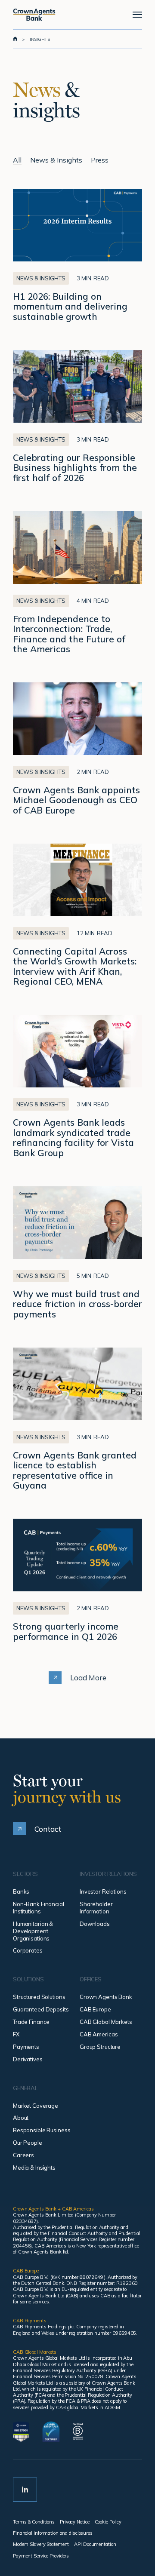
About (21, 2118)
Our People (28, 2143)
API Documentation (95, 2544)
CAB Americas (99, 2034)
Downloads (95, 1924)
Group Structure (100, 2047)
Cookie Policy (108, 2522)
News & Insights (56, 160)
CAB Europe (95, 2009)
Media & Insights (34, 2168)
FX (16, 2034)
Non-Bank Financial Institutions (39, 1908)
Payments (26, 2047)
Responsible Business (42, 2130)
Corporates (28, 1950)
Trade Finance (31, 2022)
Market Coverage (36, 2106)
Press (100, 160)
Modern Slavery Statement (41, 2544)
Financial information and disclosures (53, 2533)
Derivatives (28, 2059)
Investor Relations (103, 1891)
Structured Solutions (39, 1997)
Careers (23, 2155)
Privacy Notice (74, 2522)
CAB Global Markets (106, 2022)
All (17, 160)
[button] (137, 15)
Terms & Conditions (34, 2522)
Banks (21, 1891)
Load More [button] (88, 1678)
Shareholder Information (96, 1908)
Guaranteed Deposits (41, 2009)
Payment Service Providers (41, 2556)
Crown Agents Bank (106, 1997)
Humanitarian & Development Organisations (33, 1931)
